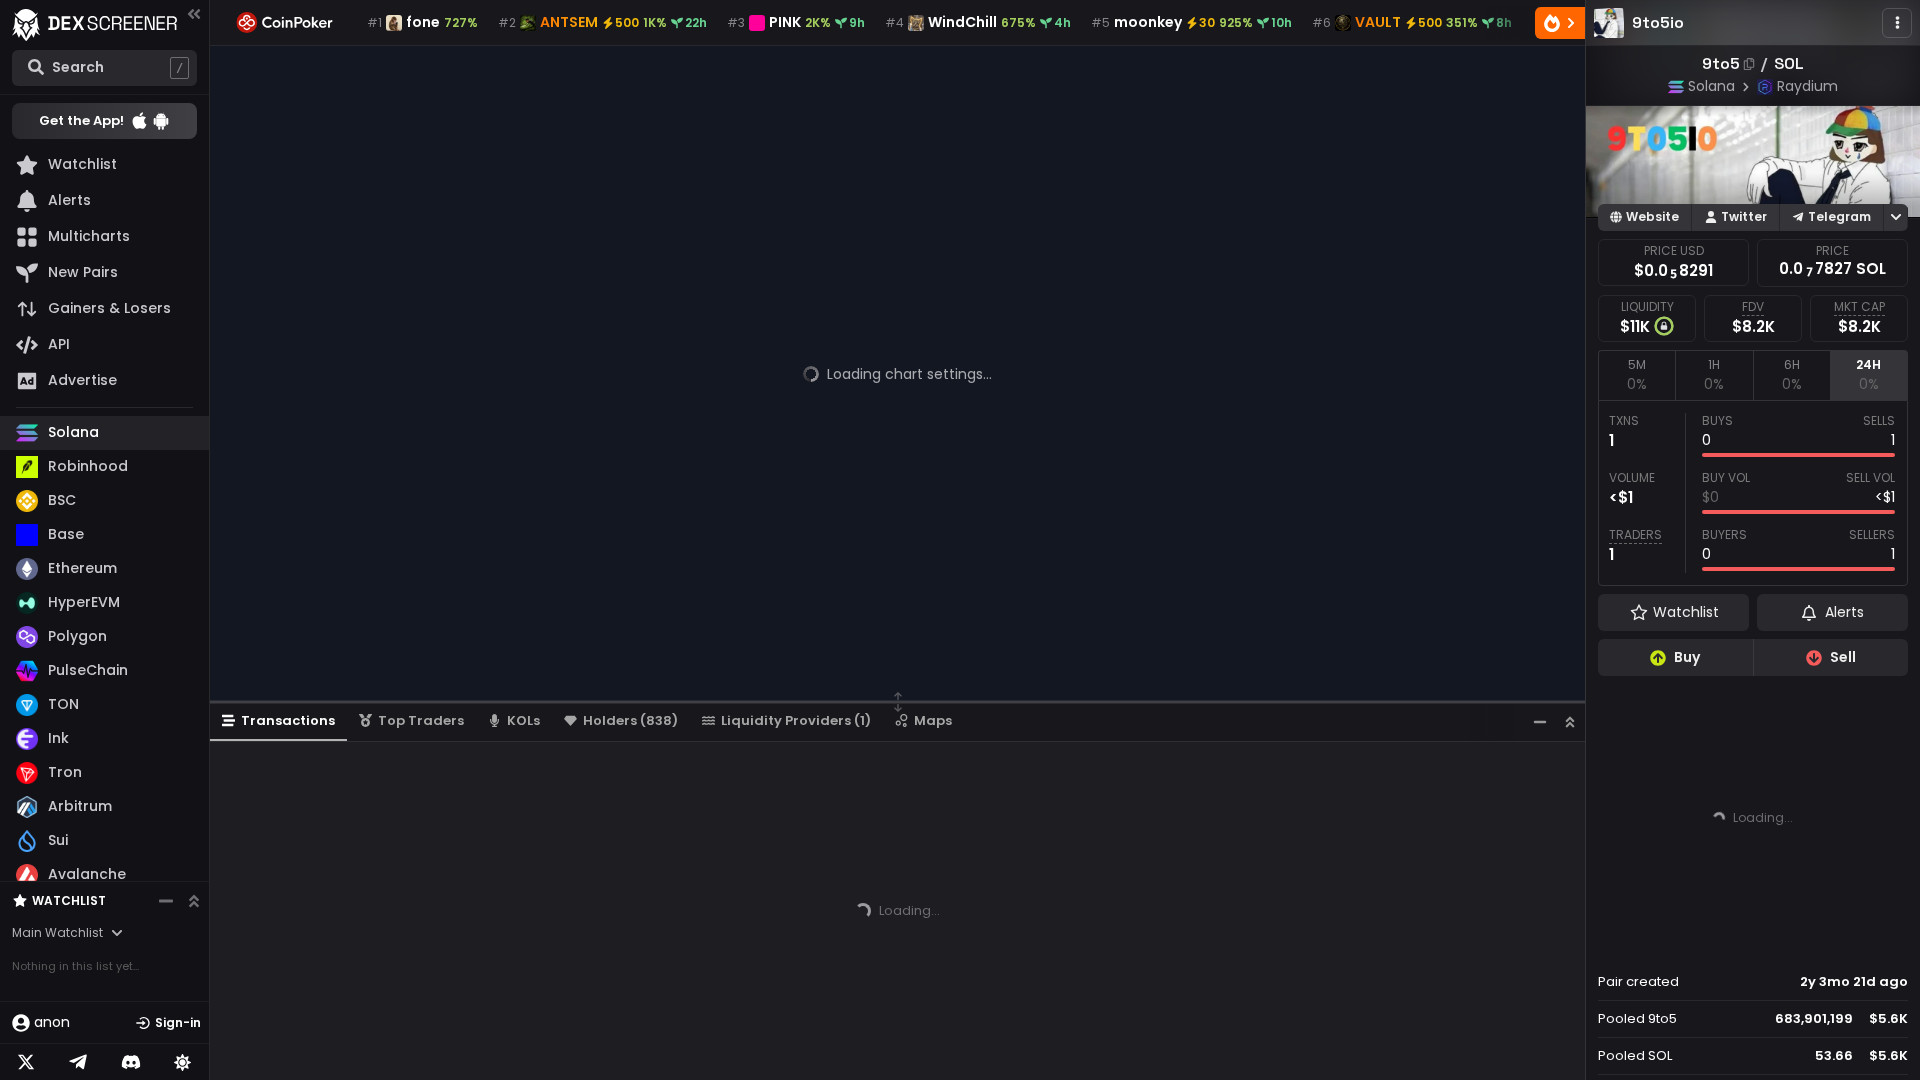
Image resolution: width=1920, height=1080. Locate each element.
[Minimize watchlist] (166, 901)
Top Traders (421, 720)
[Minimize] (1540, 721)
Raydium (1807, 86)
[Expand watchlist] (194, 901)
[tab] (1636, 375)
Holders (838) (630, 720)
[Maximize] (1570, 721)
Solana (1711, 86)
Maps (933, 720)
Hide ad (1879, 944)
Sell (1843, 657)
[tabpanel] (1753, 493)
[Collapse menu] (194, 13)
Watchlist (69, 900)
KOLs (523, 720)
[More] (1897, 23)
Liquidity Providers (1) (796, 720)
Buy (1687, 657)
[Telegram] (78, 1062)
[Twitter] (26, 1062)
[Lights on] (183, 1062)
